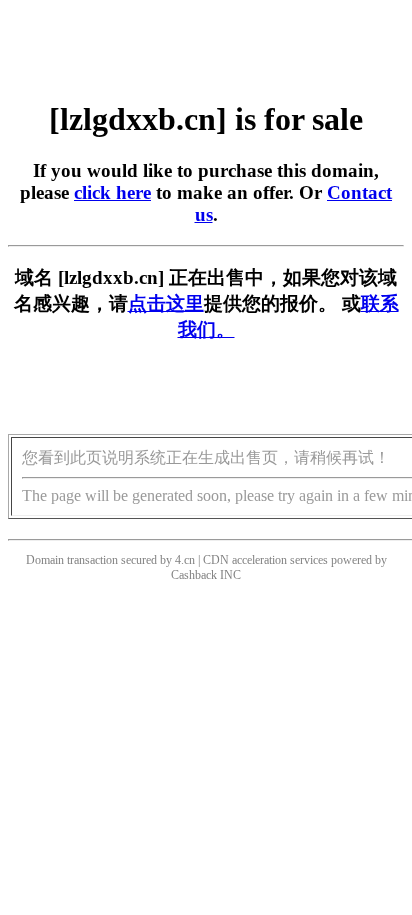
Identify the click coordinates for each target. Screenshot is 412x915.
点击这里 (166, 303)
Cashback (194, 575)
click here (112, 192)
